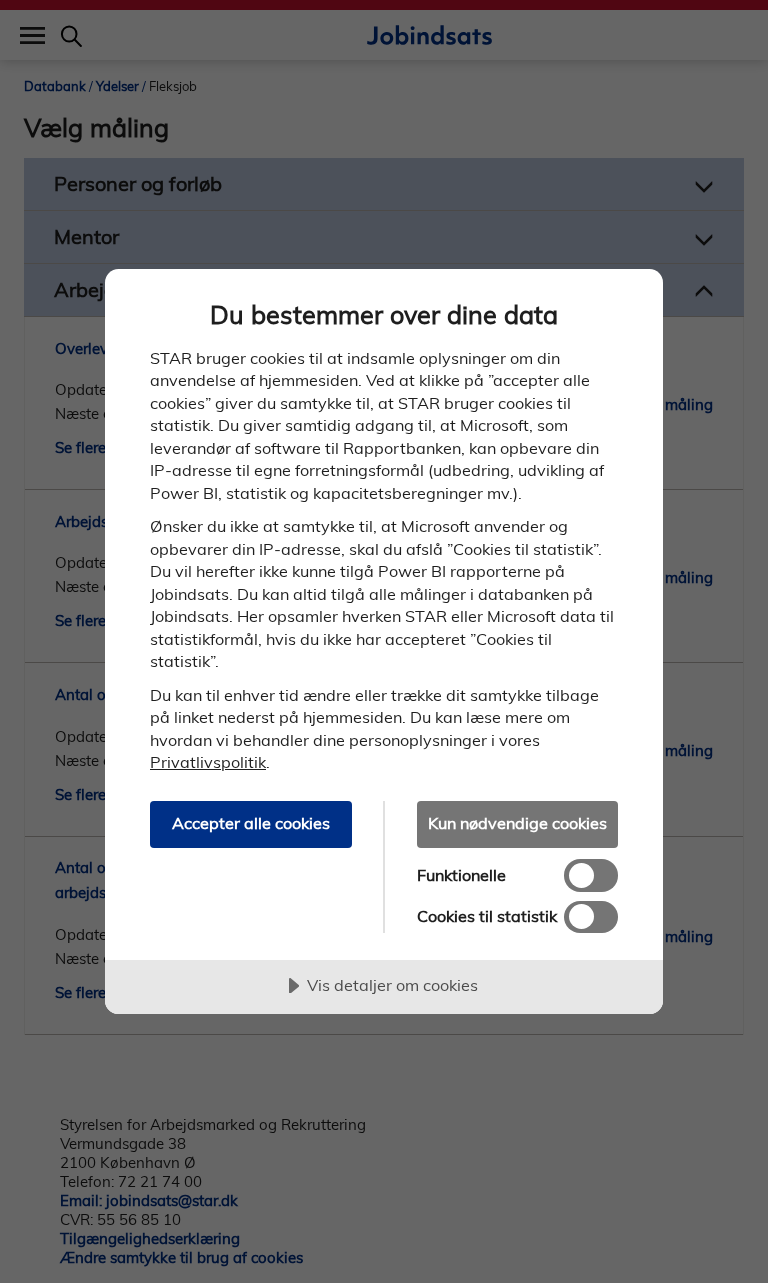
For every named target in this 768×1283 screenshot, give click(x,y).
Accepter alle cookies (251, 823)
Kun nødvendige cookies (517, 823)
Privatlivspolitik (208, 762)
